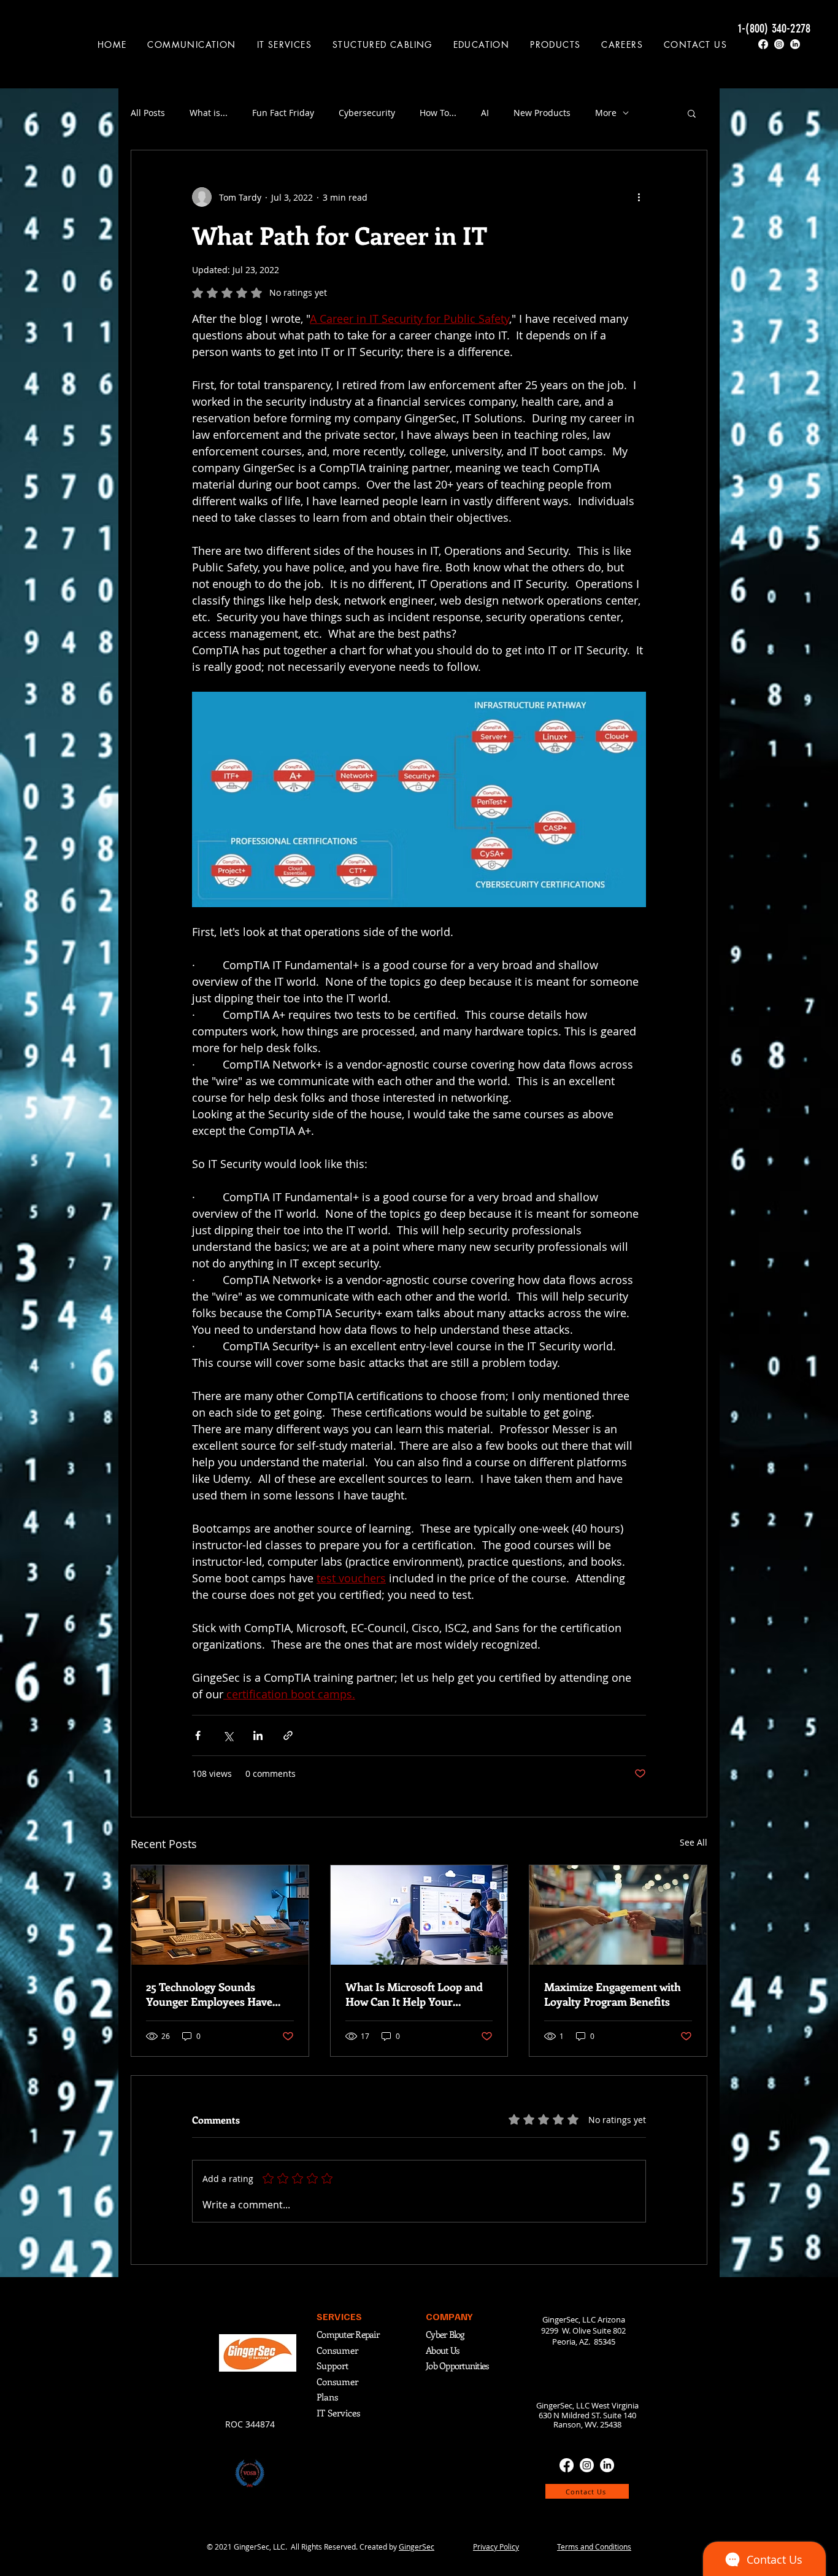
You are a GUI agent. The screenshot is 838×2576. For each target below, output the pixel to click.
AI (485, 113)
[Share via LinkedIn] (258, 1735)
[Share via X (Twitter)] (228, 1735)
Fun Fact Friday (283, 113)
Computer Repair (348, 2334)
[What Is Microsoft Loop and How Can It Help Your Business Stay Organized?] (419, 1915)
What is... (209, 113)
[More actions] (639, 197)
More (606, 113)
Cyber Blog (446, 2334)
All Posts (148, 113)
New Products (542, 113)
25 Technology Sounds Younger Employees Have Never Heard (209, 1994)
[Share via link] (288, 1735)
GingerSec (417, 2547)
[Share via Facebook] (198, 1735)
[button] (192, 44)
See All (694, 1842)
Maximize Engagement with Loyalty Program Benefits (613, 1994)
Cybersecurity (367, 113)
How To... (438, 113)
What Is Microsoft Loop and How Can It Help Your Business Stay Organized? (414, 1994)
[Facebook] (763, 44)
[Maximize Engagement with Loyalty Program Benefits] (618, 1915)
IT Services (338, 2413)
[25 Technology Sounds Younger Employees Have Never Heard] (220, 1915)
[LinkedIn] (795, 44)
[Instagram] (779, 44)
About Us (442, 2350)
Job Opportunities (457, 2365)
